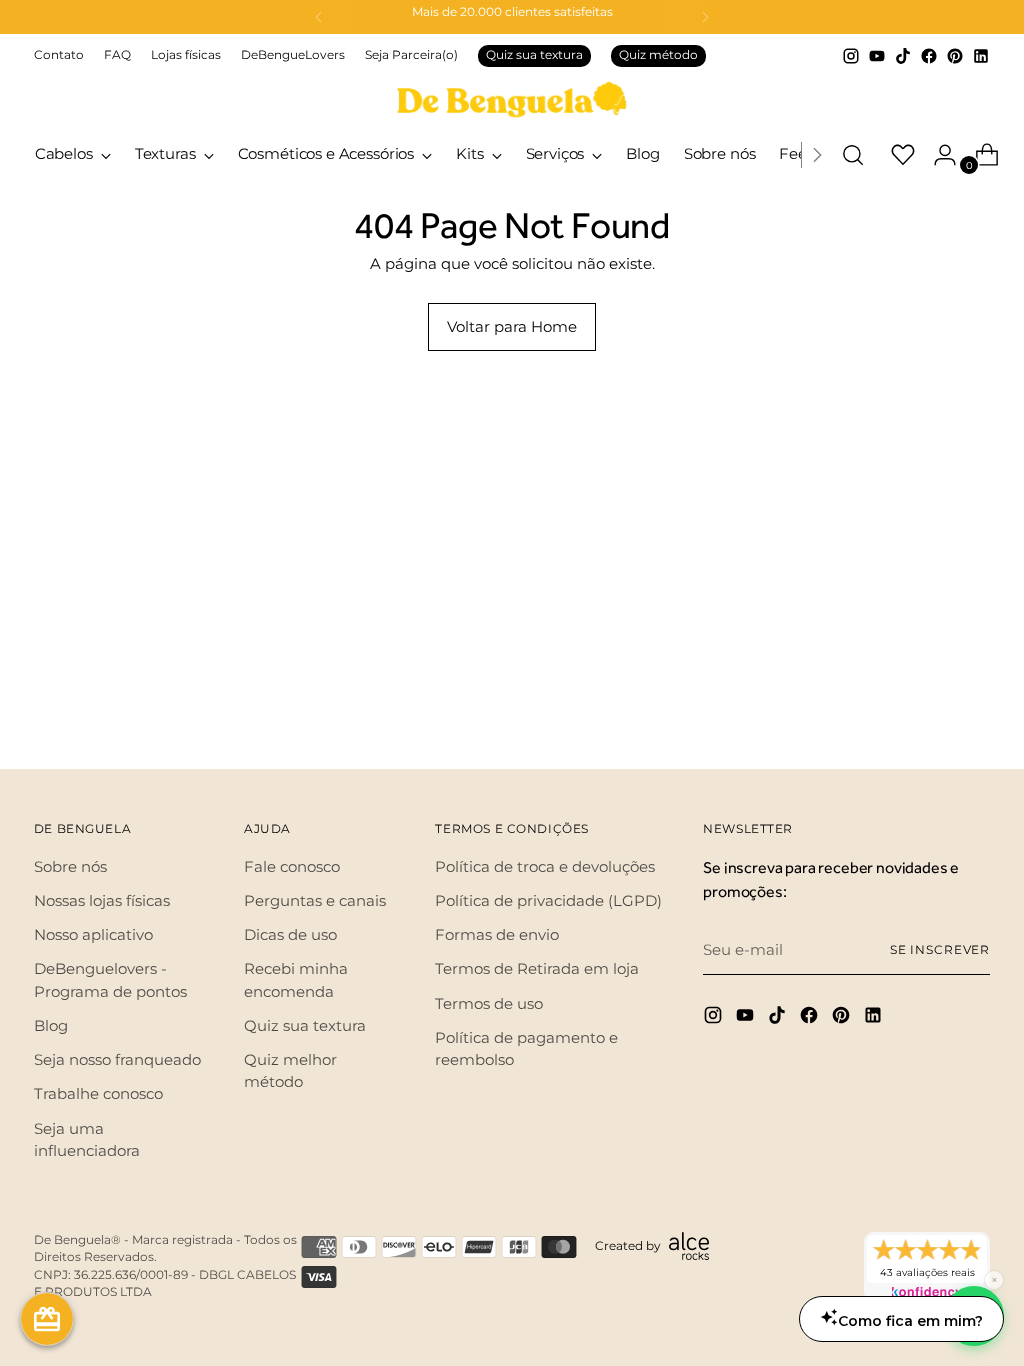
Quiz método (658, 55)
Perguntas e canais (315, 901)
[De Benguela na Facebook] (929, 56)
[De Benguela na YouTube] (877, 56)
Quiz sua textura (534, 55)
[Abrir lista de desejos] (895, 155)
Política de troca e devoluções (545, 867)
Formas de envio (497, 935)
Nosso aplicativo (93, 935)
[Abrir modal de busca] (853, 155)
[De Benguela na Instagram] (851, 56)
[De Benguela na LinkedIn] (981, 56)
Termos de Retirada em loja (537, 969)
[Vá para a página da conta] (937, 155)
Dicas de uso (290, 935)
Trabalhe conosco (98, 1094)
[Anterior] (319, 17)
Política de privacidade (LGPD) (548, 901)
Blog (51, 1026)
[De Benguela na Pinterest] (955, 56)
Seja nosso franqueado (117, 1060)
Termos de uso (489, 1004)
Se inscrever (940, 950)
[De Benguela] (512, 99)
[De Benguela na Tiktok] (903, 56)
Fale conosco (292, 867)
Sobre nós (70, 867)
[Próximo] (705, 17)
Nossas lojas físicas (102, 901)
